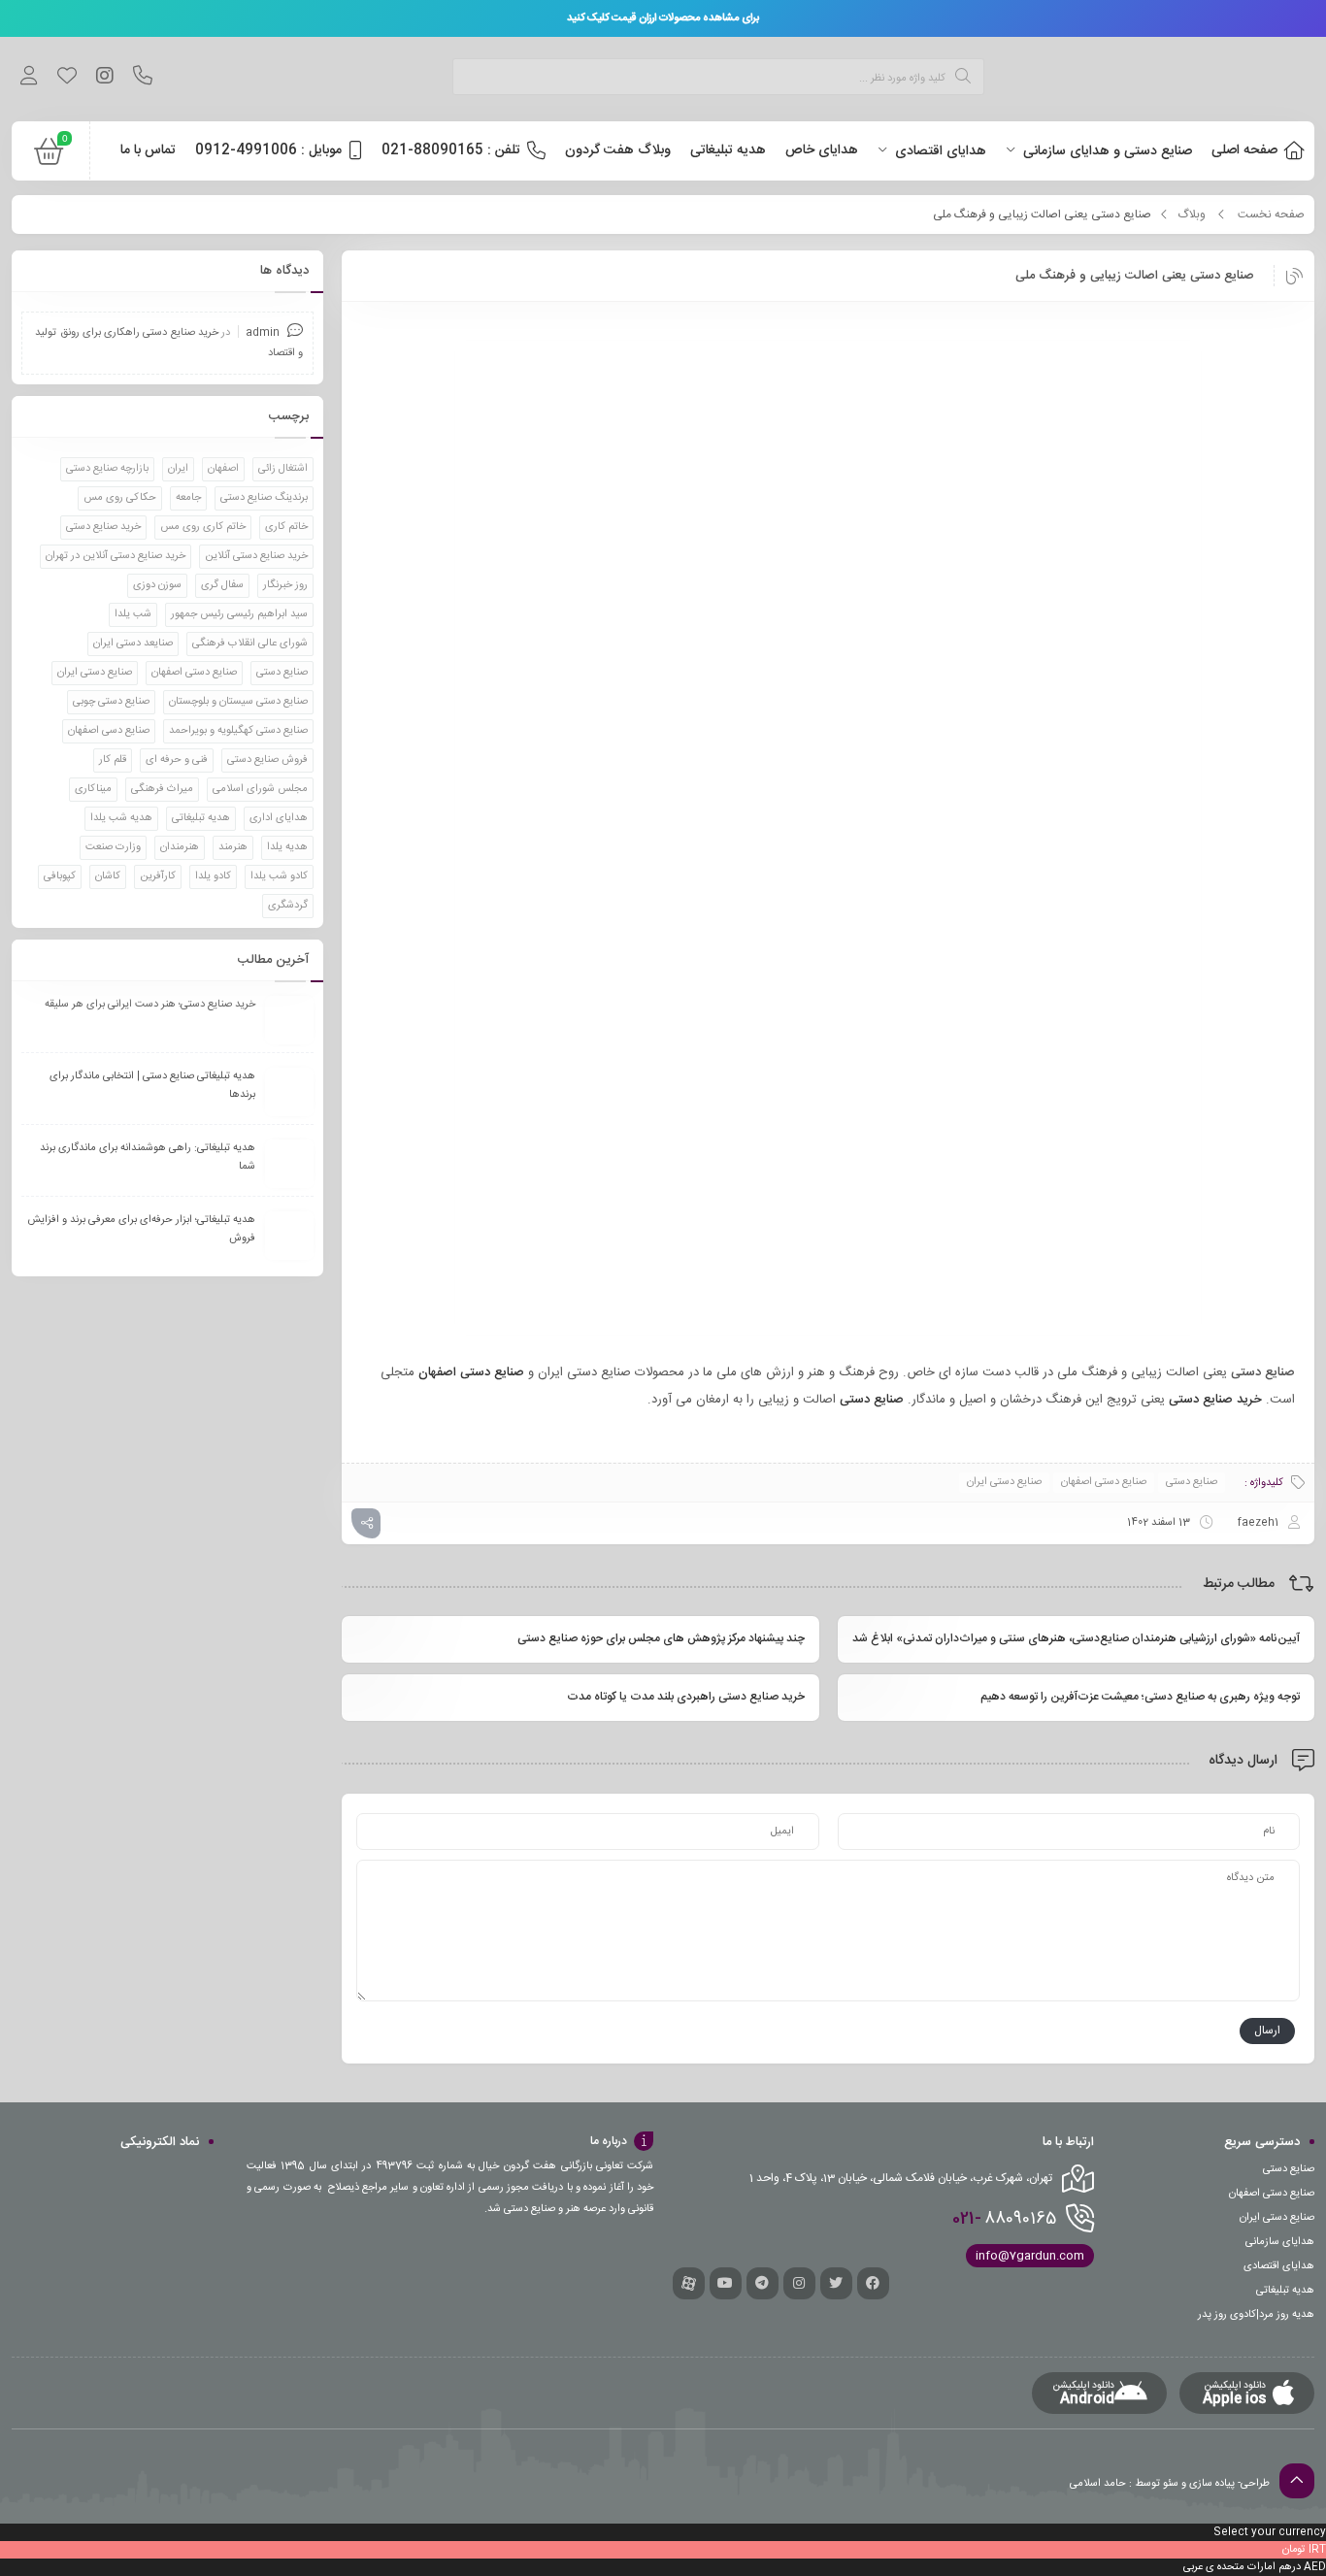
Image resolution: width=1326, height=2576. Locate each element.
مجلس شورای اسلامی (260, 789)
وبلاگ (1192, 215)
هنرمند (233, 847)
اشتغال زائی (283, 469)
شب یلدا (133, 614)
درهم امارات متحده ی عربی (1242, 2567)
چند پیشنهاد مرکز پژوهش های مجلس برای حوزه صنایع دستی (661, 1638)
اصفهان (223, 469)
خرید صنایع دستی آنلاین (256, 556)
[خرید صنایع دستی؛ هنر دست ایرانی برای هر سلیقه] (289, 1020)
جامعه (188, 498)
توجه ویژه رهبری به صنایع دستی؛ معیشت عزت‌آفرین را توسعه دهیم (1140, 1697)
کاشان (108, 876)
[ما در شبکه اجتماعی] (104, 79)
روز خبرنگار (285, 585)
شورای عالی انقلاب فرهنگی (250, 644)
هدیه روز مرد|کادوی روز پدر (1256, 2315)
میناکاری (93, 789)
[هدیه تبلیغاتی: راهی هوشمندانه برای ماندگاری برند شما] (289, 1164)
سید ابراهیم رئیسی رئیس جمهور (239, 614)
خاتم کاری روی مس (203, 527)
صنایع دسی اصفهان (109, 731)
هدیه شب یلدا (121, 818)
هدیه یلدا (287, 847)
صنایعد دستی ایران (133, 644)
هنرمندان (180, 847)
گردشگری (288, 906)
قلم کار (113, 760)
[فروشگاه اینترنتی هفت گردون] (1169, 79)
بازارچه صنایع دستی (107, 469)
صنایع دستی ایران (1004, 1482)
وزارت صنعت (113, 847)
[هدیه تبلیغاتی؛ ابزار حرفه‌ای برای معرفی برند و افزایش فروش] (289, 1236)
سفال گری (222, 585)
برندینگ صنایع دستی (264, 498)
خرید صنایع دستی (103, 527)
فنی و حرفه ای (177, 760)
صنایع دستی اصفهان (1104, 1482)
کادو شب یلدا (279, 876)
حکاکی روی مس (120, 498)
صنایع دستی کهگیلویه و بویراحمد (238, 731)
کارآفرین (158, 876)
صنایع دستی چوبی (111, 702)
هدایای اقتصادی (1279, 2266)
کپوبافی (60, 876)
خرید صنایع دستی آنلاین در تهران (116, 556)
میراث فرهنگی (162, 789)
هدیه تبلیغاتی (201, 818)
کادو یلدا (213, 876)
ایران (178, 469)
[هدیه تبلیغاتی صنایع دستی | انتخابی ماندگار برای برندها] (289, 1092)
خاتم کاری (286, 527)
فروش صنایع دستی (267, 760)
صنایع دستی (1192, 1482)
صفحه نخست (1271, 215)
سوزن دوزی (157, 585)
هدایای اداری (279, 818)
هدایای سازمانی (1280, 2242)
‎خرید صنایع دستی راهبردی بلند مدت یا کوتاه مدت (685, 1697)
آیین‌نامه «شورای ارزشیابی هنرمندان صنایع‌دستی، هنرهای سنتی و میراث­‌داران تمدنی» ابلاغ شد (1076, 1638)
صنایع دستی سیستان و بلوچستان (238, 702)
